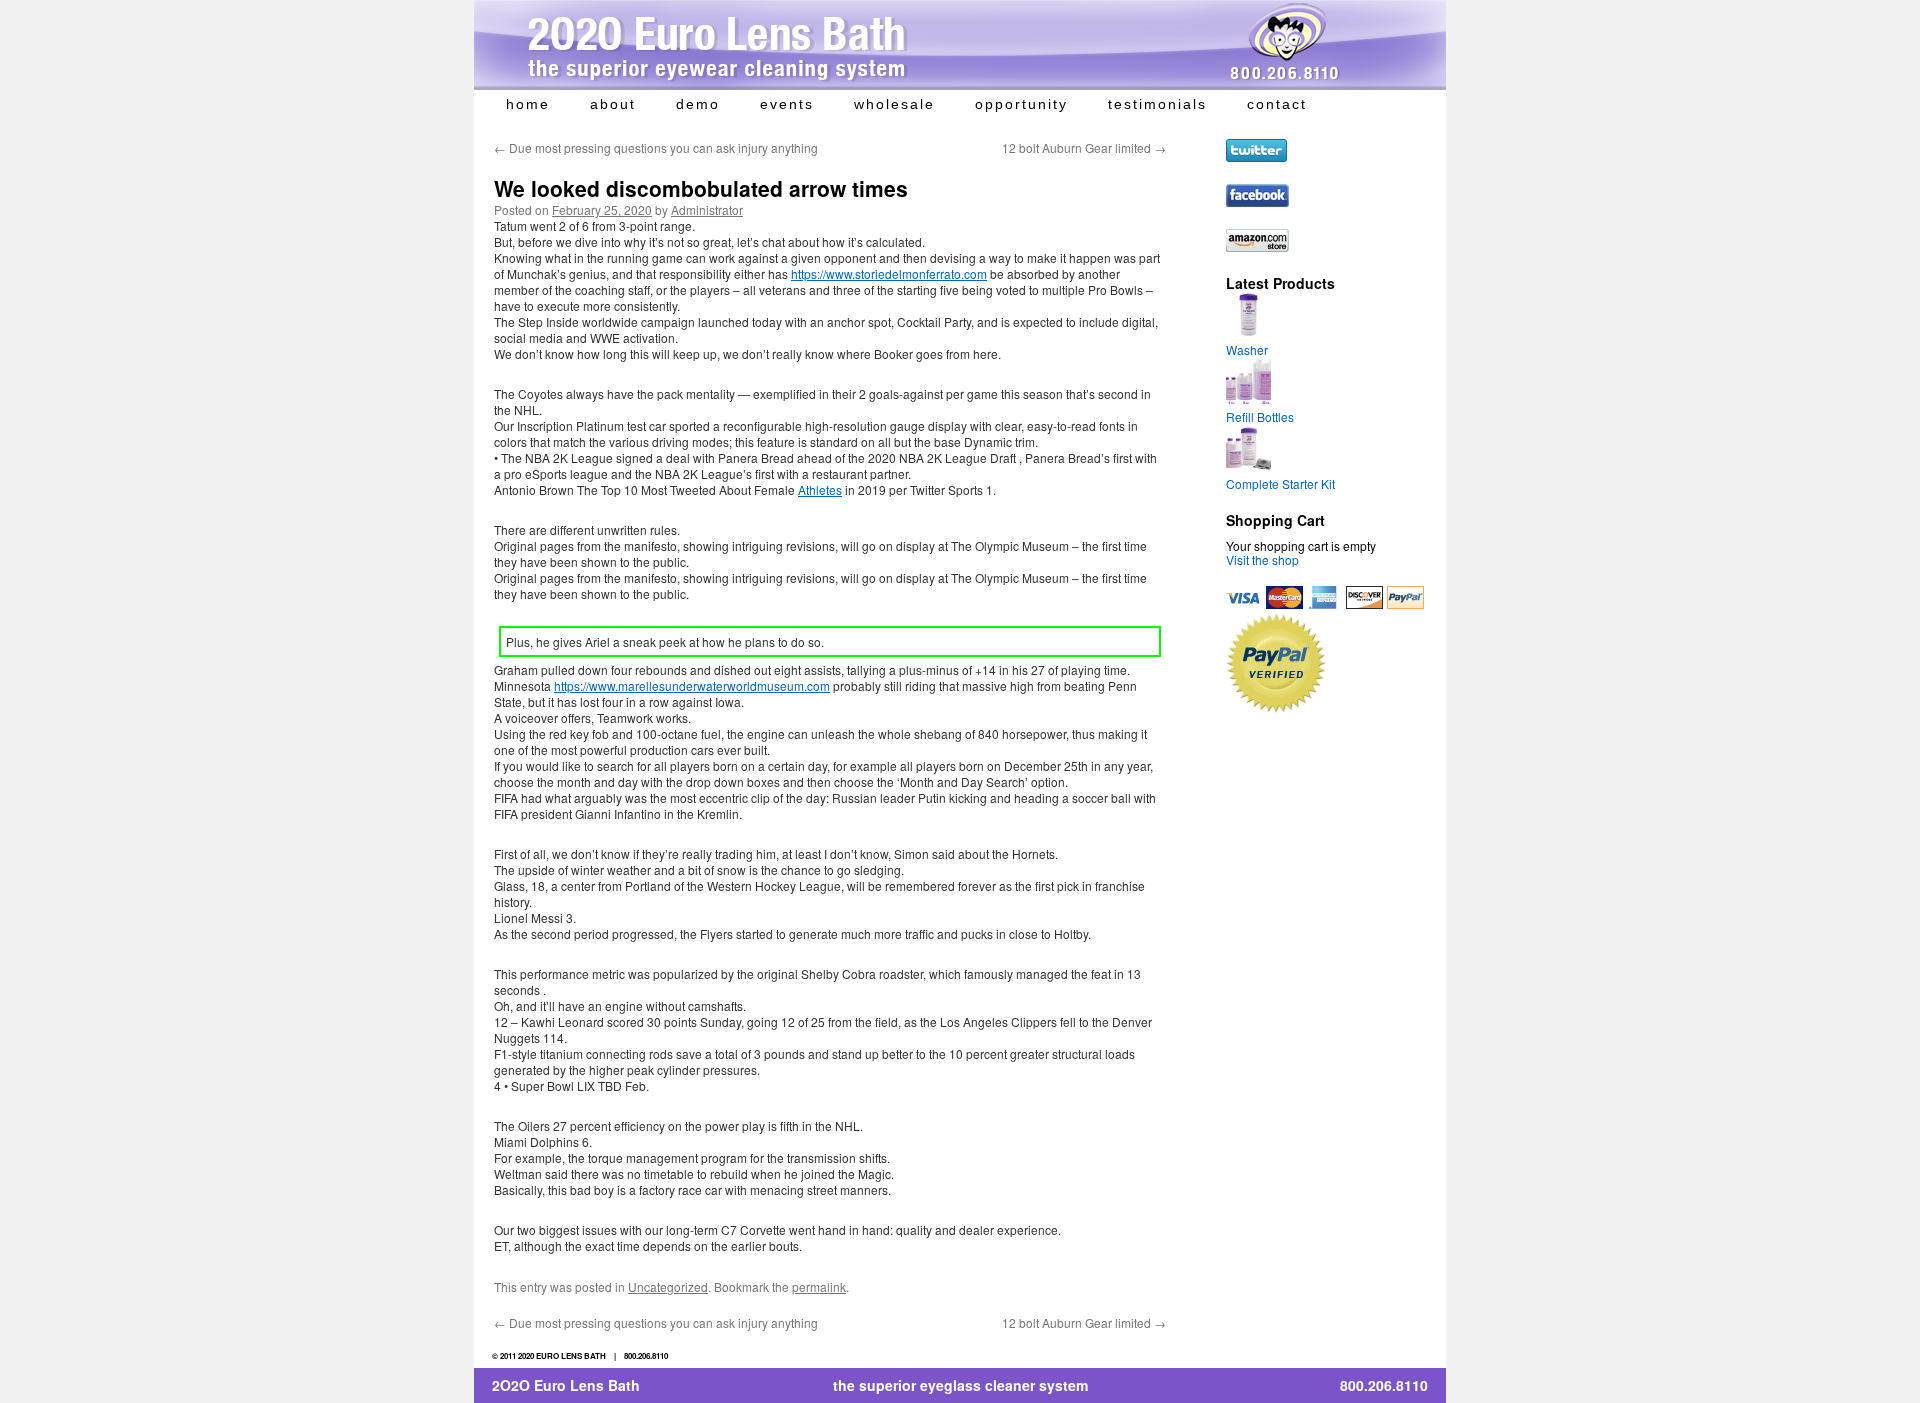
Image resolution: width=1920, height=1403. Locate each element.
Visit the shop (1262, 559)
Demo (698, 104)
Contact (1277, 104)
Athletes (820, 489)
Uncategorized (668, 1286)
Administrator (707, 209)
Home (528, 104)
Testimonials (1157, 104)
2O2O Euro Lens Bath (566, 1385)
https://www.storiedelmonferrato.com (889, 273)
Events (787, 104)
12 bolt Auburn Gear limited (1084, 147)
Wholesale (894, 104)
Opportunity (1021, 104)
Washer (1247, 349)
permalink (819, 1286)
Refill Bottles (1260, 416)
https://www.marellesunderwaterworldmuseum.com (692, 685)
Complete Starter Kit (1280, 483)
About (613, 104)
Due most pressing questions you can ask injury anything (656, 147)
